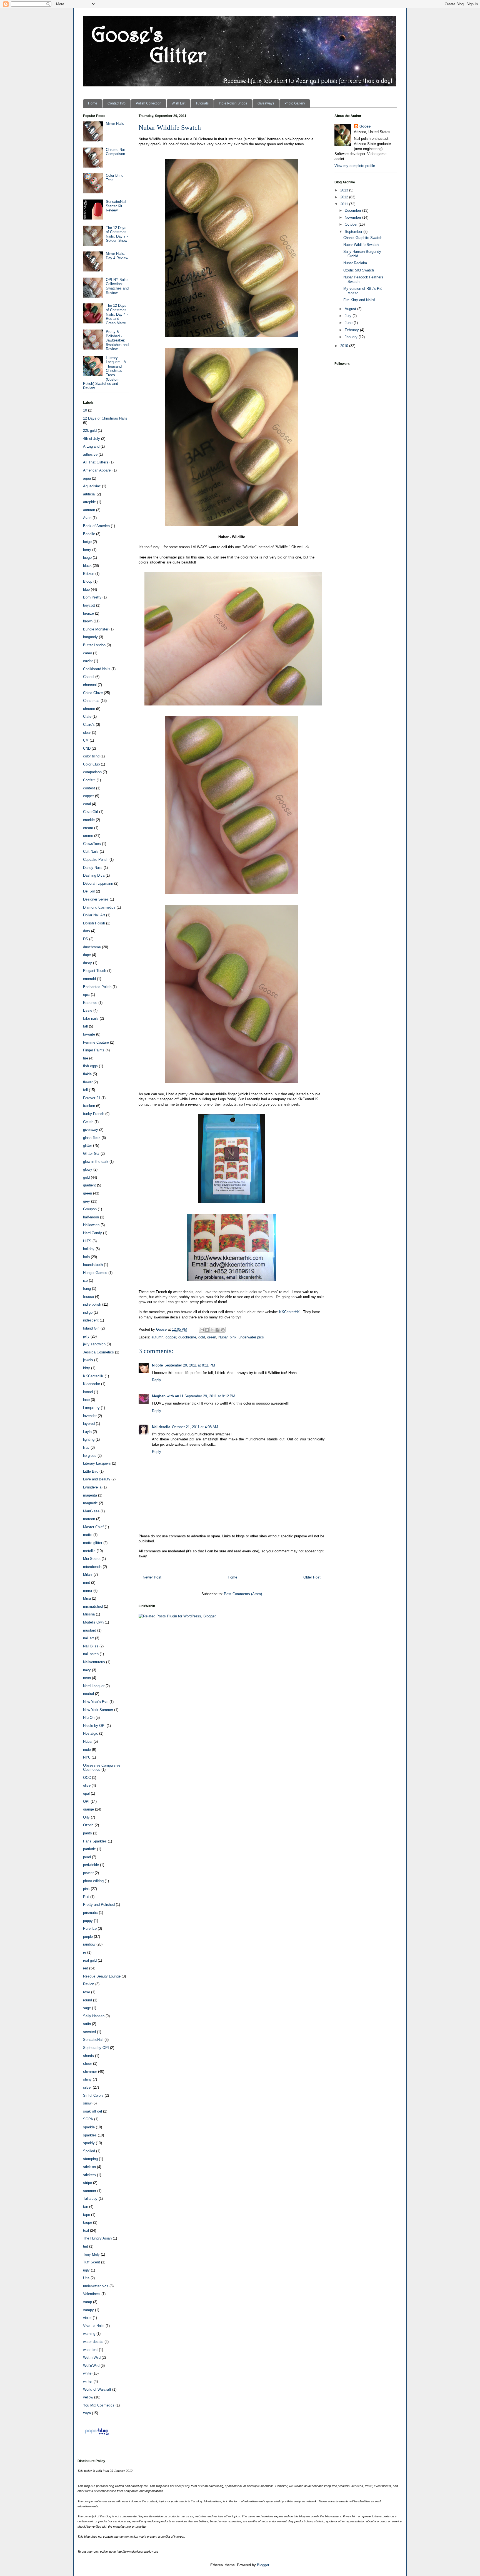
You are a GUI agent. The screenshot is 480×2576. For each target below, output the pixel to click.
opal (86, 1793)
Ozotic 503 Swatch (359, 270)
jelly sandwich (94, 1344)
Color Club (91, 764)
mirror (88, 1591)
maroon (89, 1519)
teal (86, 2230)
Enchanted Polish (97, 987)
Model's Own (93, 1622)
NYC (87, 1757)
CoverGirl (91, 812)
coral (87, 804)
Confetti (89, 780)
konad (88, 1392)
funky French (94, 1114)
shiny (87, 2079)
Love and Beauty (97, 1479)
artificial (89, 494)
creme (88, 836)
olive (87, 1785)
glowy (88, 1169)
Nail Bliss (91, 1646)
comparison (92, 772)
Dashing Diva (94, 875)
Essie (88, 1010)
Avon (87, 518)
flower (88, 1082)
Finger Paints (94, 1050)
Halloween (91, 1225)
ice (85, 1280)
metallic (89, 1551)
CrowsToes (92, 844)
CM (86, 740)
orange (88, 1809)
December (353, 210)
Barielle (89, 534)
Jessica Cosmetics (98, 1352)
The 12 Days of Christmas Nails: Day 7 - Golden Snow (117, 234)
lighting (89, 1439)
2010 (345, 346)
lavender (90, 1416)
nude (87, 1750)
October (352, 224)
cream (88, 828)
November (353, 217)
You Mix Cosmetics (99, 2405)
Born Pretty (92, 597)
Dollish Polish (94, 923)
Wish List (178, 103)
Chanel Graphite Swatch (363, 238)
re (85, 1952)
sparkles (90, 2135)
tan (86, 2207)
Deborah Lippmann (98, 883)
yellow (88, 2397)
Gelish (88, 1122)
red (86, 1968)
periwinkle (91, 1865)
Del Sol (89, 891)
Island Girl (91, 1328)
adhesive (90, 454)
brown (88, 621)
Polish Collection (149, 103)
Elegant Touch (95, 971)
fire (86, 1058)
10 (85, 410)
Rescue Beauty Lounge (102, 1976)
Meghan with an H (167, 1396)
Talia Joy (90, 2199)
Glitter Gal (91, 1154)
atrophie (89, 502)
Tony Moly (91, 2254)
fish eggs (90, 1066)
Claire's (89, 725)
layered (89, 1424)
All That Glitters (96, 462)
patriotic (89, 1849)
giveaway (91, 1130)
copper (171, 1337)
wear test (90, 2350)
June (349, 323)
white (87, 2373)
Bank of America (96, 526)
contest (89, 788)
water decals (93, 2342)
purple (88, 1937)
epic (86, 995)
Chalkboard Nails (97, 669)
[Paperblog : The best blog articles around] (97, 2435)
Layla (87, 1432)
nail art (88, 1638)
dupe (87, 955)
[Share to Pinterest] (223, 1330)
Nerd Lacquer (94, 1686)
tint (86, 2246)
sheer (87, 2063)
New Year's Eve (96, 1702)
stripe (87, 2183)
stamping (90, 2159)
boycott (89, 605)
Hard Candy (92, 1233)
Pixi (86, 1897)
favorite (89, 1034)
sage (87, 2008)
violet (87, 2318)
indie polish (92, 1304)
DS (86, 939)
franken (89, 1106)
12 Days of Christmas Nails (105, 418)
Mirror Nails (115, 124)
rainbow (89, 1944)
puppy (88, 1921)
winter (88, 2381)
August (351, 309)
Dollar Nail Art (94, 915)
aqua (87, 478)
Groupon (90, 1209)
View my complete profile (355, 166)
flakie (87, 1074)
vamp (87, 2302)
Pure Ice (90, 1928)
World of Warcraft (97, 2389)
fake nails (91, 1018)
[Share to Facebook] (217, 1330)
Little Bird (91, 1471)
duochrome (187, 1337)
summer (90, 2191)
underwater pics (251, 1337)
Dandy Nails (93, 868)
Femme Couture (96, 1042)
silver (87, 2087)
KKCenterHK (289, 1312)
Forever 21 (92, 1098)
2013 (345, 190)
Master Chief (93, 1527)
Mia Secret (92, 1559)
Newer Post (152, 1577)
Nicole (157, 1365)
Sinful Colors (93, 2095)
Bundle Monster (96, 629)
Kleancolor (92, 1384)
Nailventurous (94, 1662)
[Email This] (202, 1330)
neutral (88, 1694)
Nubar (223, 1337)
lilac (86, 1447)
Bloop (88, 581)
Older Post (312, 1577)
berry (87, 550)
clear (87, 733)
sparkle (89, 2127)
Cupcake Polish (96, 860)
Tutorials (202, 103)
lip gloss (90, 1456)
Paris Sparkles (95, 1841)
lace (86, 1400)
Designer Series (96, 899)
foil (85, 1090)
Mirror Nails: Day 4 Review (117, 256)
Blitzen (89, 574)
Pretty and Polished (99, 1905)
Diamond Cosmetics (99, 907)
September (354, 232)
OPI (86, 1801)
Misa (87, 1598)
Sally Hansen (94, 2016)
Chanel (89, 677)
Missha (89, 1614)
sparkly (89, 2143)
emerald (89, 979)
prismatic (90, 1913)
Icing (87, 1289)
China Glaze (93, 693)
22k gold (90, 431)
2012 (345, 197)
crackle (89, 820)
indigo (88, 1312)
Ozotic (88, 1825)
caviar (88, 661)
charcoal (90, 685)
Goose (365, 126)
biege (87, 558)
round (87, 2000)
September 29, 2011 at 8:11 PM (190, 1365)
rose (87, 1992)
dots (87, 931)
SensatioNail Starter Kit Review (116, 206)
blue (86, 589)
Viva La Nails (94, 2326)
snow (87, 2103)
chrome (89, 709)
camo (87, 653)
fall (85, 1026)
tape (87, 2215)
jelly (86, 1336)
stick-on (89, 2167)
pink (233, 1337)
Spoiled (89, 2151)
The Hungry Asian (97, 2238)
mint (87, 1583)
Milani (88, 1574)
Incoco (88, 1297)
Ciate (87, 716)
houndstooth (93, 1265)
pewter (88, 1873)
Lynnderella (92, 1487)
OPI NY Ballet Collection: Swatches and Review (117, 286)
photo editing (93, 1881)
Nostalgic (91, 1733)
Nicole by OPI (94, 1726)
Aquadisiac (92, 486)
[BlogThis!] (207, 1330)
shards (88, 2056)
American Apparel (97, 470)
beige (87, 542)
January (352, 337)
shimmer (90, 2072)
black (87, 566)
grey (87, 1201)
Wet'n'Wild (91, 2366)
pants (87, 1833)
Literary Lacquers (97, 1463)
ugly (86, 2270)
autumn (157, 1337)
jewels (88, 1360)
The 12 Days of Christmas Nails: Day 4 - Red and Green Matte (117, 314)
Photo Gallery (295, 103)
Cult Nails (91, 851)
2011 (345, 204)
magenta (90, 1495)
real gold (90, 1960)
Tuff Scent (92, 2262)
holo (86, 1257)
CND (87, 748)
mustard (90, 1630)
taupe (87, 2222)
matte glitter (93, 1543)
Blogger (263, 2565)
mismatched (93, 1606)
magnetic (90, 1503)
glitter (87, 1145)
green (212, 1337)
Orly (86, 1817)
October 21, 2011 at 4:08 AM (195, 1427)
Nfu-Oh (89, 1718)
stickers (89, 2175)
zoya (87, 2413)
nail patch (91, 1654)
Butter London (94, 645)
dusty (87, 963)
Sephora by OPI (96, 2048)
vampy (88, 2310)
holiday (89, 1249)
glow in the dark (96, 1162)
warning (89, 2334)
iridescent (91, 1320)
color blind (91, 756)
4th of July (92, 439)
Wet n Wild (92, 2357)
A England (91, 446)
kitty (87, 1368)
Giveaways (266, 103)
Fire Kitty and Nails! (359, 300)
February (352, 330)
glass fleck (92, 1138)
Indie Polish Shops (233, 103)
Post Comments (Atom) (243, 1594)
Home (93, 103)
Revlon (89, 1984)
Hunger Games (95, 1273)
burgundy (90, 637)
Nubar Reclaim (355, 263)
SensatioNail (93, 2040)
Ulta (86, 2278)
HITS (87, 1241)
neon (87, 1678)
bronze (88, 613)
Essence (90, 1003)
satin (87, 2024)
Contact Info (117, 103)
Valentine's (92, 2294)
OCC (87, 1778)
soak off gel (92, 2111)
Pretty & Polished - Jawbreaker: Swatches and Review (117, 340)
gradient (89, 1185)
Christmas (91, 701)
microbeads (92, 1567)
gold (202, 1337)
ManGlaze (91, 1511)
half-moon (91, 1217)
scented (89, 2032)
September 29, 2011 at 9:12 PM (210, 1396)
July (349, 316)
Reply (157, 1380)
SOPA (88, 2119)
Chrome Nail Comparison (116, 152)
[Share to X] (212, 1330)
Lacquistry (91, 1408)
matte (88, 1535)
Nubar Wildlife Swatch (361, 245)
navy (87, 1670)
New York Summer (98, 1710)
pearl (87, 1857)
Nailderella (161, 1427)
